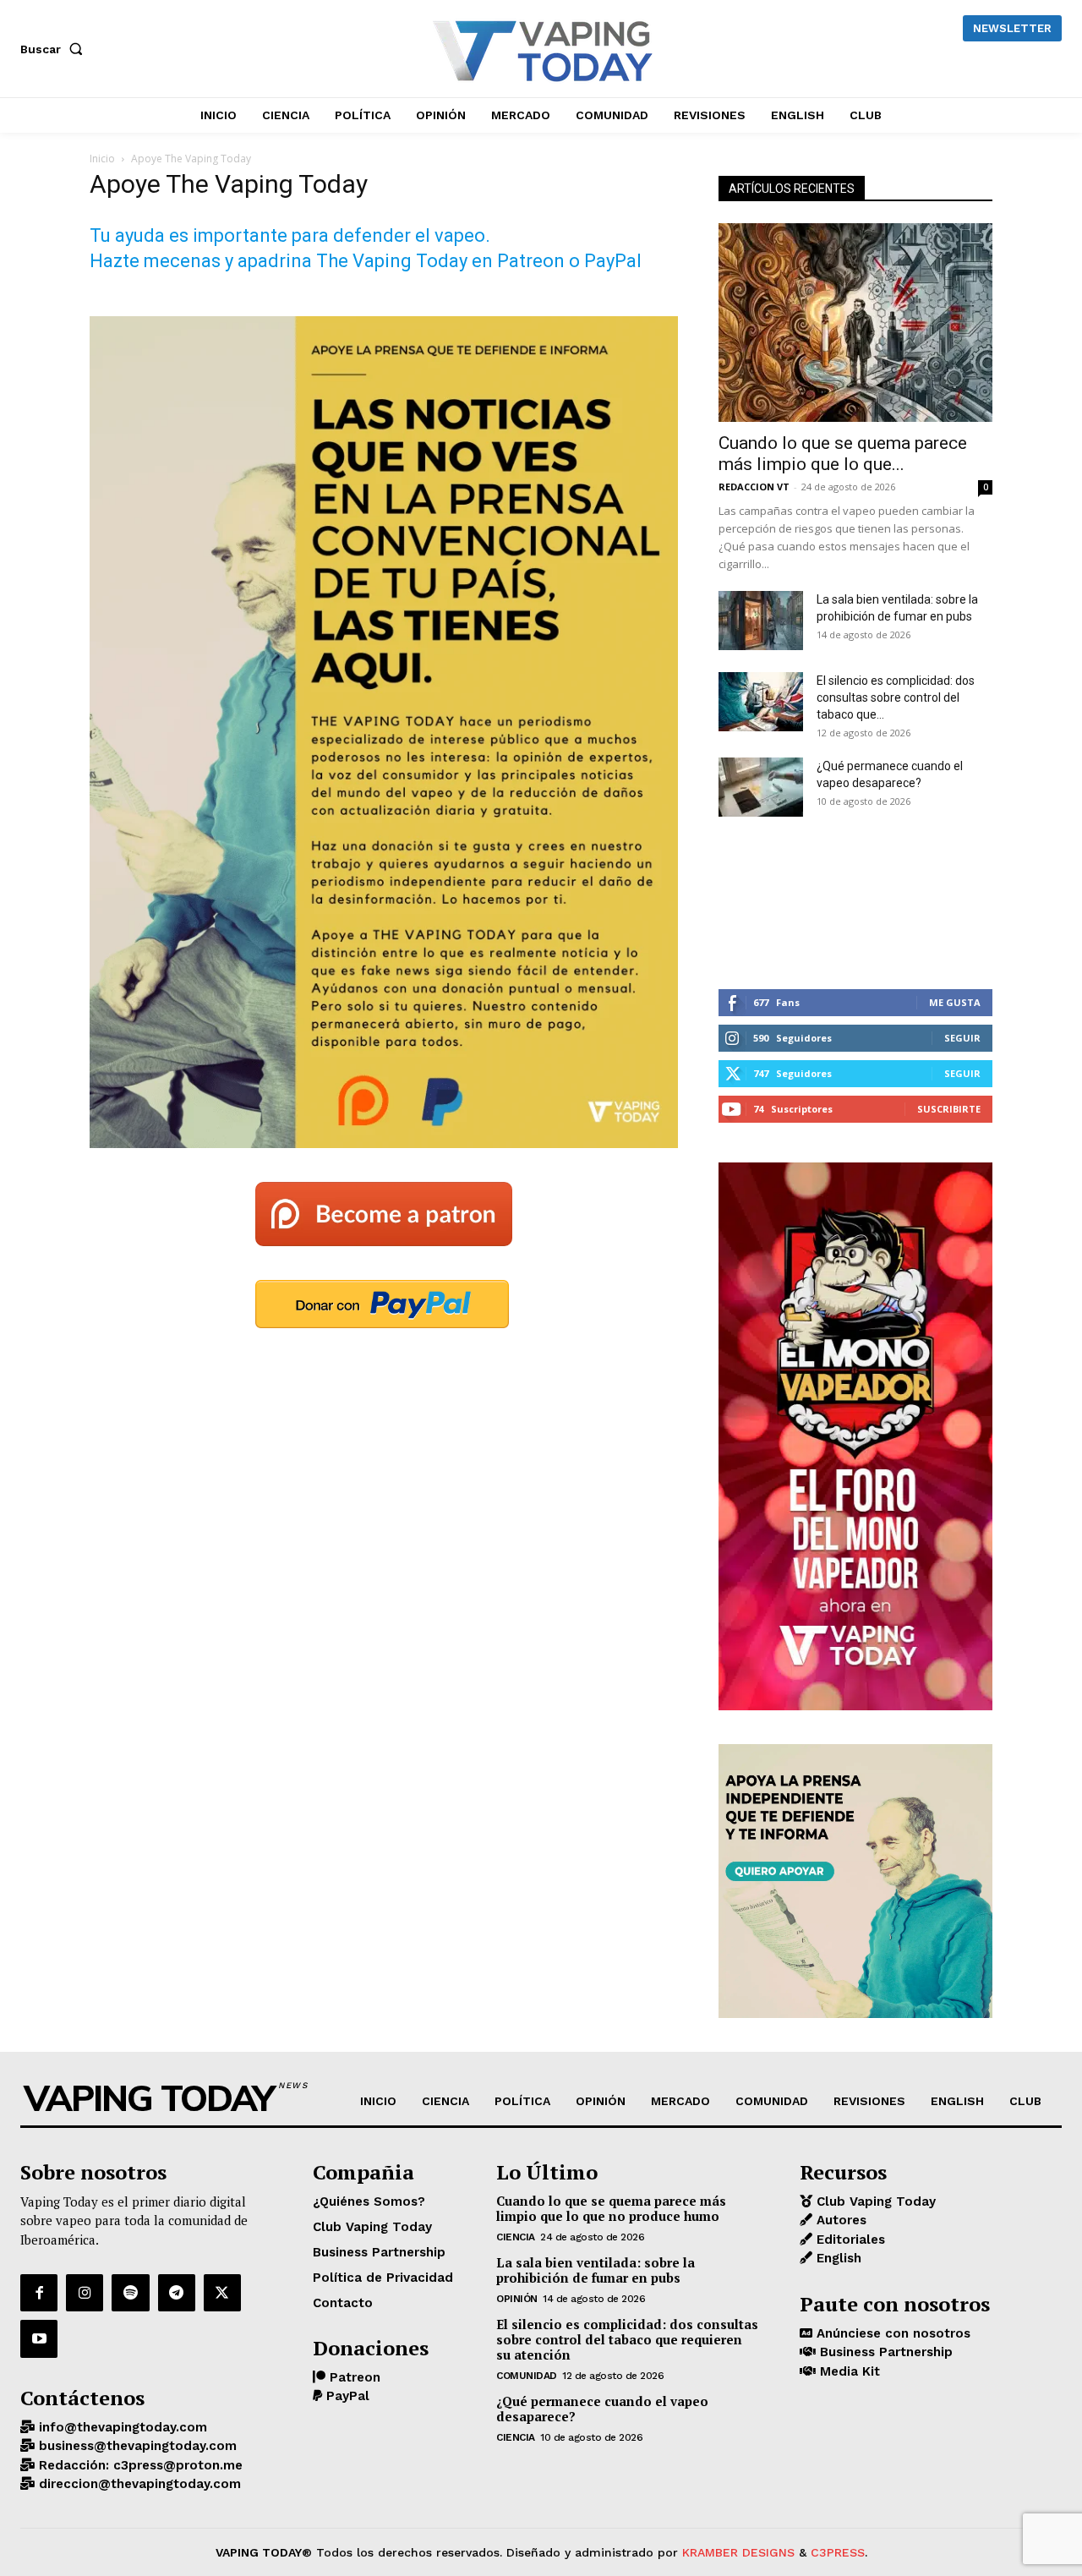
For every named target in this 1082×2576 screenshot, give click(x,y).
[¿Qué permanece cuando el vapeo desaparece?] (761, 787)
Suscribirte (949, 1109)
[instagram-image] (764, 903)
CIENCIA (516, 2237)
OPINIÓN (517, 2299)
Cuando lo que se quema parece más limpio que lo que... (843, 454)
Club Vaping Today (874, 2201)
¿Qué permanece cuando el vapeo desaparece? (602, 2409)
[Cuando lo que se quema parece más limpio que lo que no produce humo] (855, 323)
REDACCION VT (754, 487)
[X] (222, 2293)
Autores (839, 2220)
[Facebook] (39, 2293)
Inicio (102, 159)
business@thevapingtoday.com (136, 2446)
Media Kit (848, 2371)
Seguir (962, 1038)
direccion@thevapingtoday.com (138, 2484)
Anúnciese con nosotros (891, 2333)
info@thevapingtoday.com (121, 2427)
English (837, 2258)
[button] (55, 49)
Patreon (353, 2377)
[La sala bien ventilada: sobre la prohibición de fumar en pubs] (761, 621)
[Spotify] (130, 2293)
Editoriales (849, 2240)
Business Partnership (884, 2352)
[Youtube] (39, 2338)
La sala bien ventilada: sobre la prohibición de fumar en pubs (596, 2270)
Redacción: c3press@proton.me (139, 2465)
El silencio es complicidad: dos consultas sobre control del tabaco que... (896, 697)
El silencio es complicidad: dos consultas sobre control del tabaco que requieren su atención (627, 2339)
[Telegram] (177, 2293)
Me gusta (955, 1002)
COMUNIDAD (527, 2376)
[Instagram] (85, 2293)
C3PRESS (838, 2552)
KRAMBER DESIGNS (738, 2552)
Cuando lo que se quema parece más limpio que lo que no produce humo (611, 2208)
